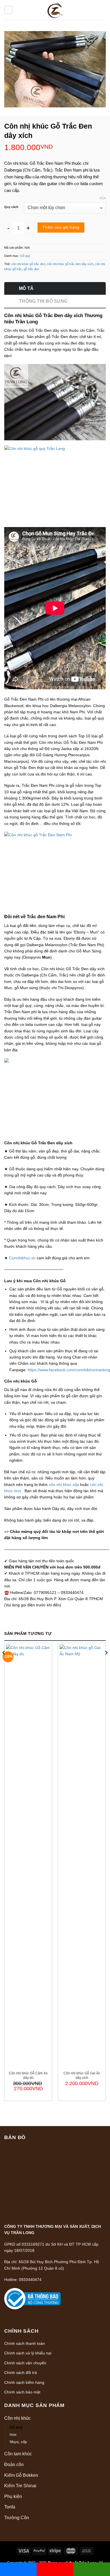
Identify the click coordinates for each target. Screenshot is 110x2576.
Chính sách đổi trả (21, 2373)
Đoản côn (14, 2465)
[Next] (106, 1664)
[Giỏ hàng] (101, 10)
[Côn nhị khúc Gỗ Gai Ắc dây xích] (82, 1856)
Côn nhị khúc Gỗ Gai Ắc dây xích (82, 2075)
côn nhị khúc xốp (64, 1485)
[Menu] (8, 10)
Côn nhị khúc (17, 2418)
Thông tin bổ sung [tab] (43, 301)
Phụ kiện (13, 2496)
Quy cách (11, 207)
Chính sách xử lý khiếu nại (28, 2353)
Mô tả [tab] (26, 288)
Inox (13, 2435)
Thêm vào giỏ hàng (61, 227)
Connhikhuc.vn (22, 1258)
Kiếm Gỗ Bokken (21, 2475)
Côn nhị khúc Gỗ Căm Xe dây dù (28, 2075)
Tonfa (10, 2507)
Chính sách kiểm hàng (24, 2382)
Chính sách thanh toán (25, 2343)
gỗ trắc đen (31, 269)
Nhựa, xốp (18, 2442)
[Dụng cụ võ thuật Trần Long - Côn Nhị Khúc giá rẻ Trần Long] (55, 10)
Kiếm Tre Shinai (20, 2486)
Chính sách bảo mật (22, 2392)
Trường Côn (17, 2518)
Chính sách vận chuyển (25, 2363)
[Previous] (4, 1664)
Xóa (103, 198)
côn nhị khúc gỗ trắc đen (28, 264)
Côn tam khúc (18, 2454)
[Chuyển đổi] (104, 2418)
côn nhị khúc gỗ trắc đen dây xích (70, 264)
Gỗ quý (25, 256)
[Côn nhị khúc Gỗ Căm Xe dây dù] (28, 1856)
